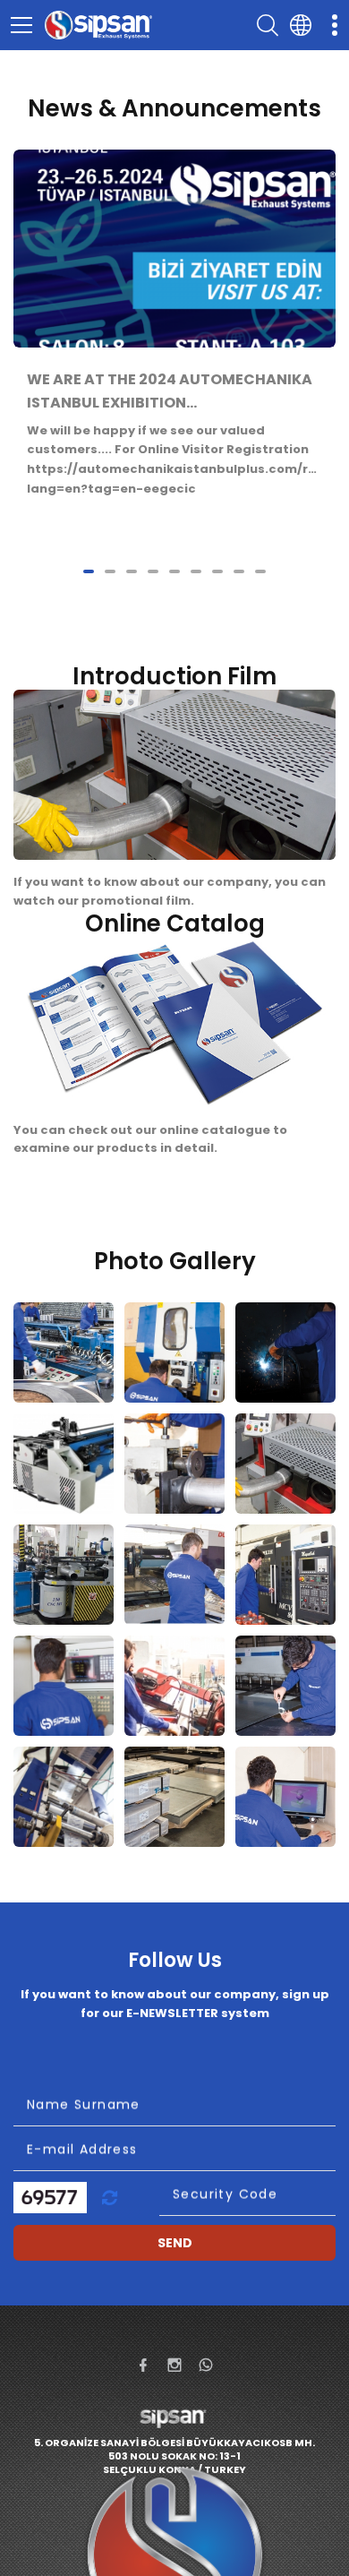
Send (175, 2243)
